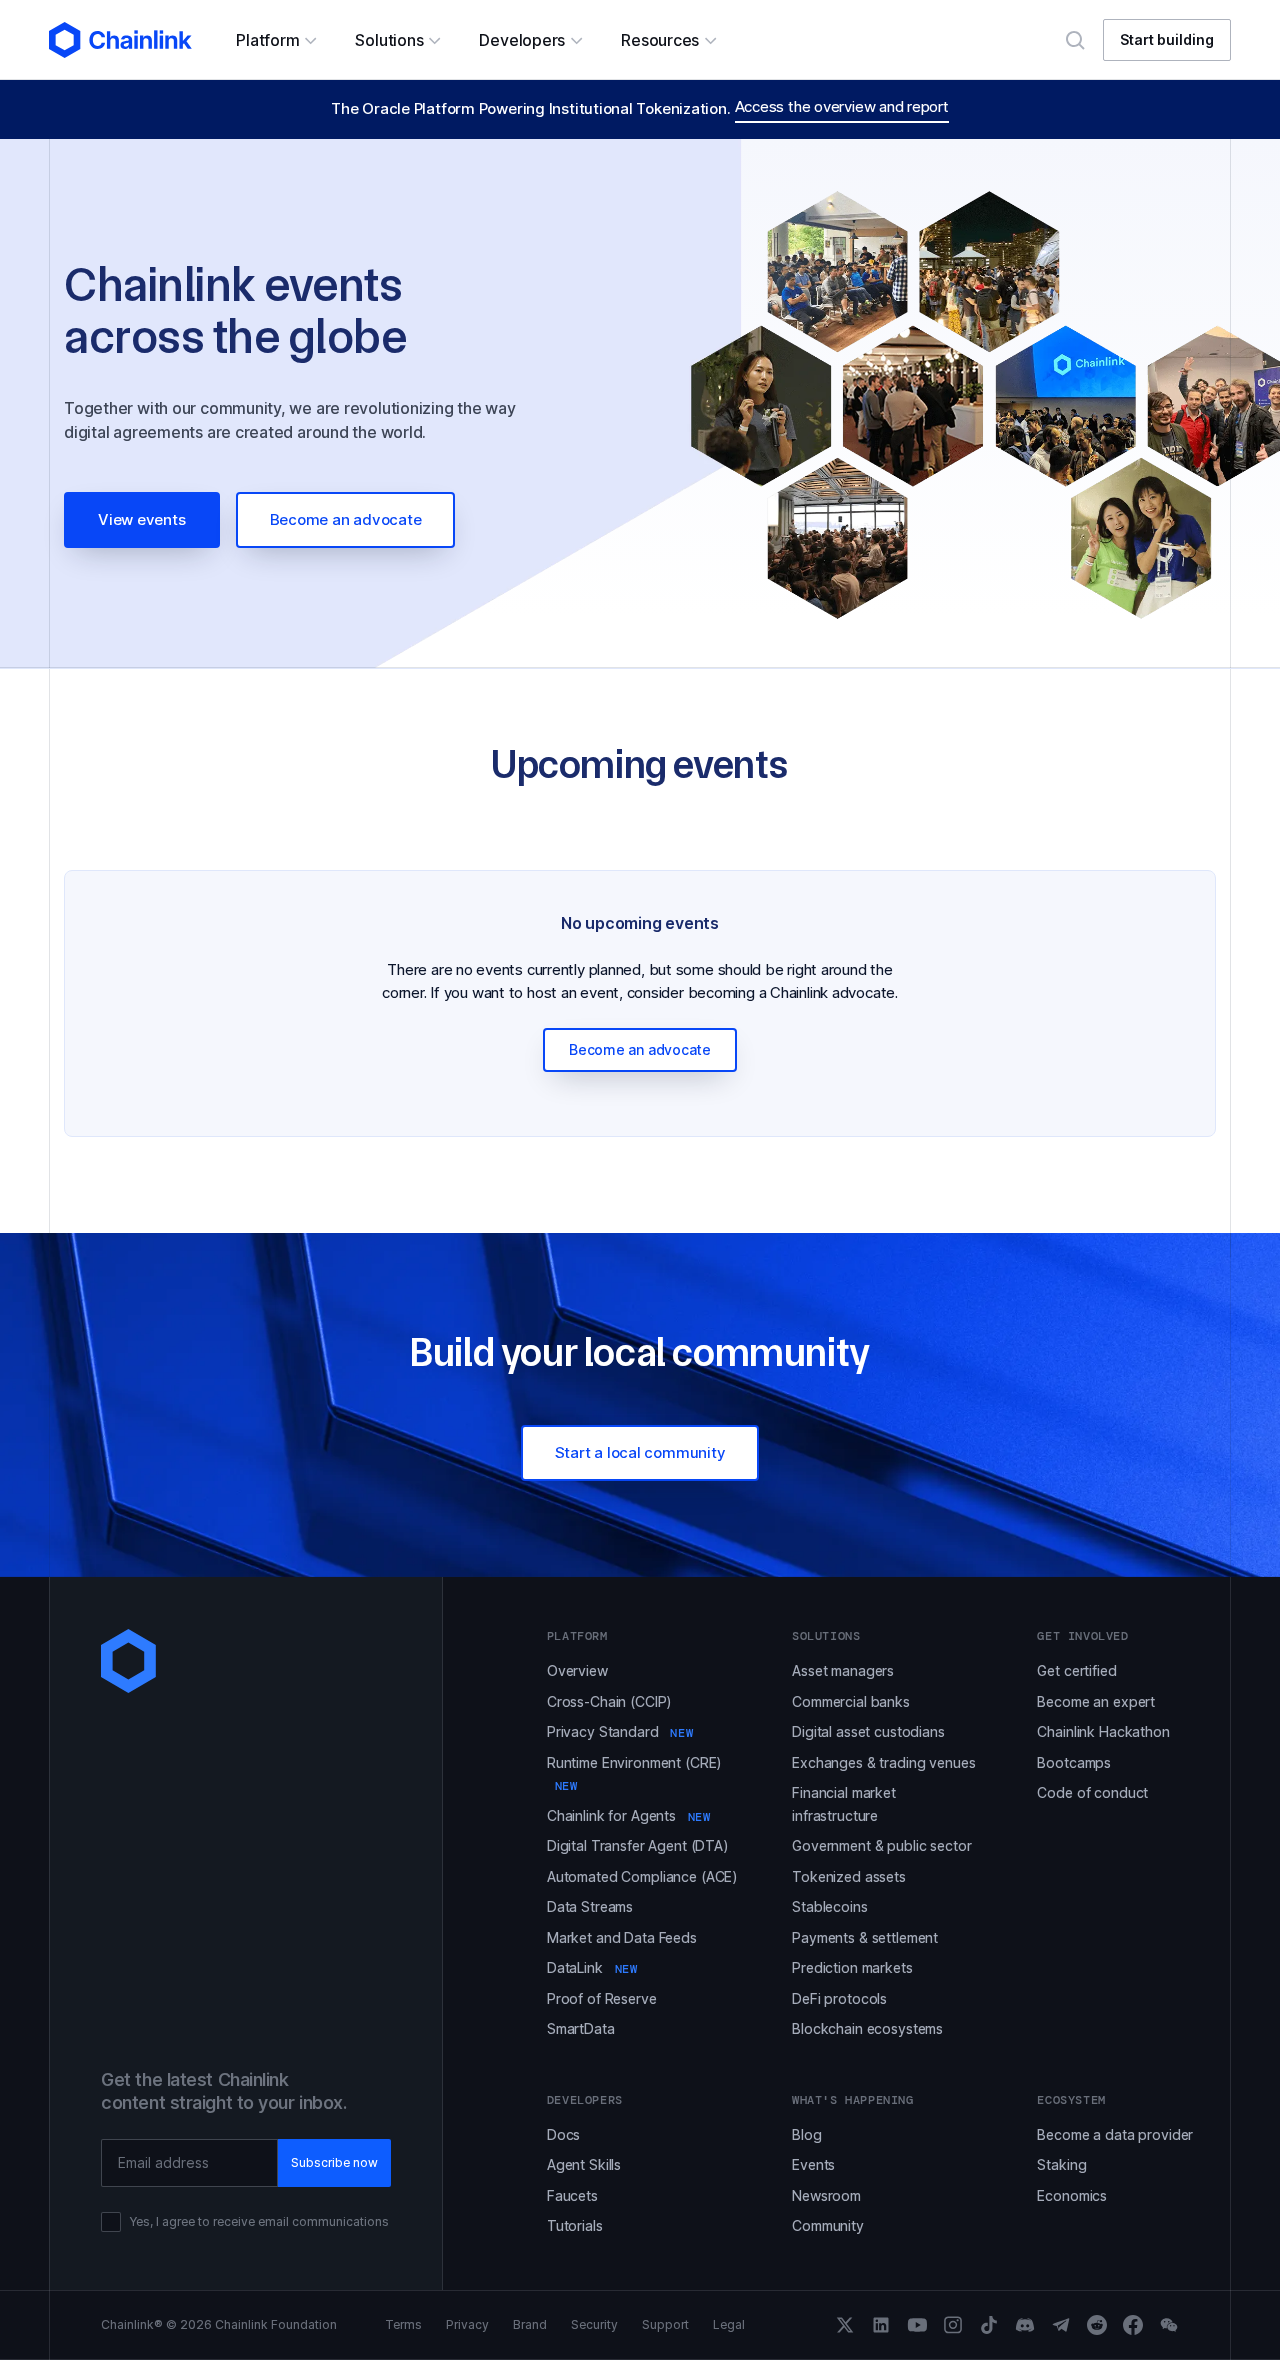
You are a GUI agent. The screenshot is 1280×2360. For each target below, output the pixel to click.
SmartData (581, 2028)
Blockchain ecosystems (867, 2028)
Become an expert (1096, 1701)
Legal (729, 2325)
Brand (530, 2325)
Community (828, 2225)
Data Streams (590, 1906)
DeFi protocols (839, 1998)
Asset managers (843, 1670)
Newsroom (826, 2195)
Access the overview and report (842, 106)
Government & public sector (881, 1845)
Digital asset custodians (868, 1731)
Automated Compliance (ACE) (642, 1876)
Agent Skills (584, 2164)
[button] (275, 40)
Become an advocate (346, 519)
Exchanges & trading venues (883, 1762)
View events (142, 519)
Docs (563, 2134)
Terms (403, 2325)
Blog (806, 2134)
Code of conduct (1092, 1792)
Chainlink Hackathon (1103, 1731)
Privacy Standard (620, 1731)
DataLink (592, 1967)
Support (665, 2325)
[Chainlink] (120, 40)
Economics (1072, 2195)
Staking (1061, 2164)
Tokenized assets (849, 1876)
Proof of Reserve (602, 1998)
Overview (577, 1670)
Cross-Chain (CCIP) (609, 1701)
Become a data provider (1115, 2134)
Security (594, 2325)
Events (813, 2164)
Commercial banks (851, 1701)
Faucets (572, 2195)
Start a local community (640, 1452)
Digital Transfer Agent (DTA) (638, 1845)
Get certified (1076, 1670)
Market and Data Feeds (622, 1937)
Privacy (467, 2325)
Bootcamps (1074, 1762)
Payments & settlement (865, 1937)
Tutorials (575, 2225)
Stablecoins (829, 1906)
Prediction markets (852, 1967)
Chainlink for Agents (629, 1815)
